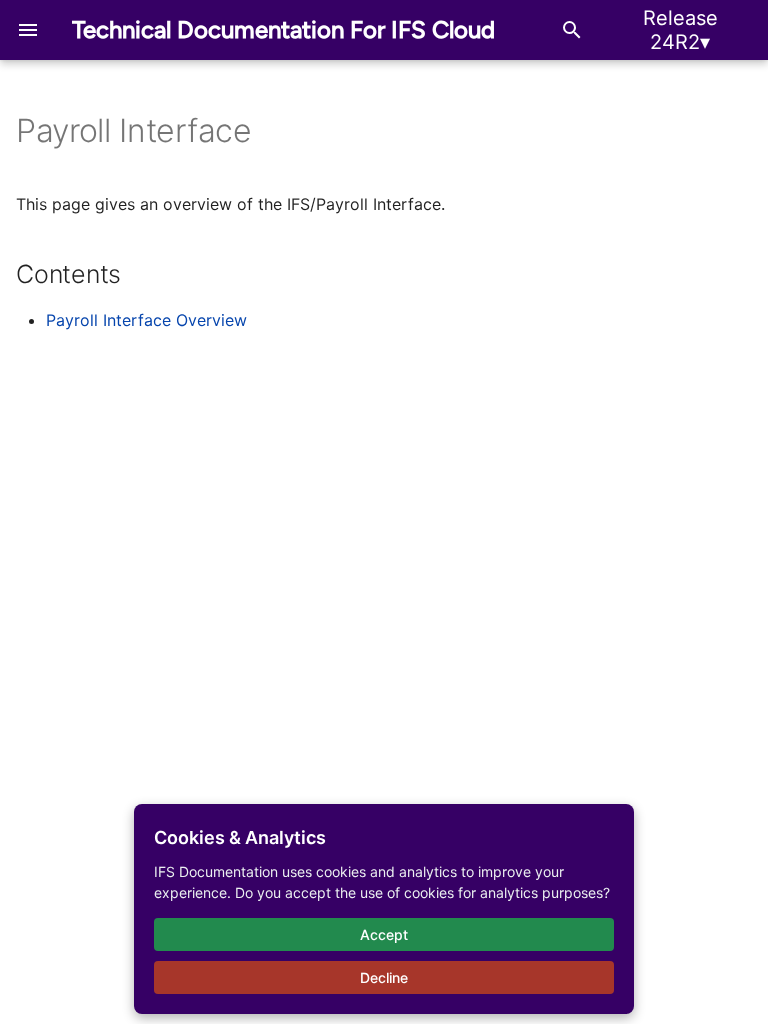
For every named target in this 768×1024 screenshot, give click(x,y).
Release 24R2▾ (680, 30)
